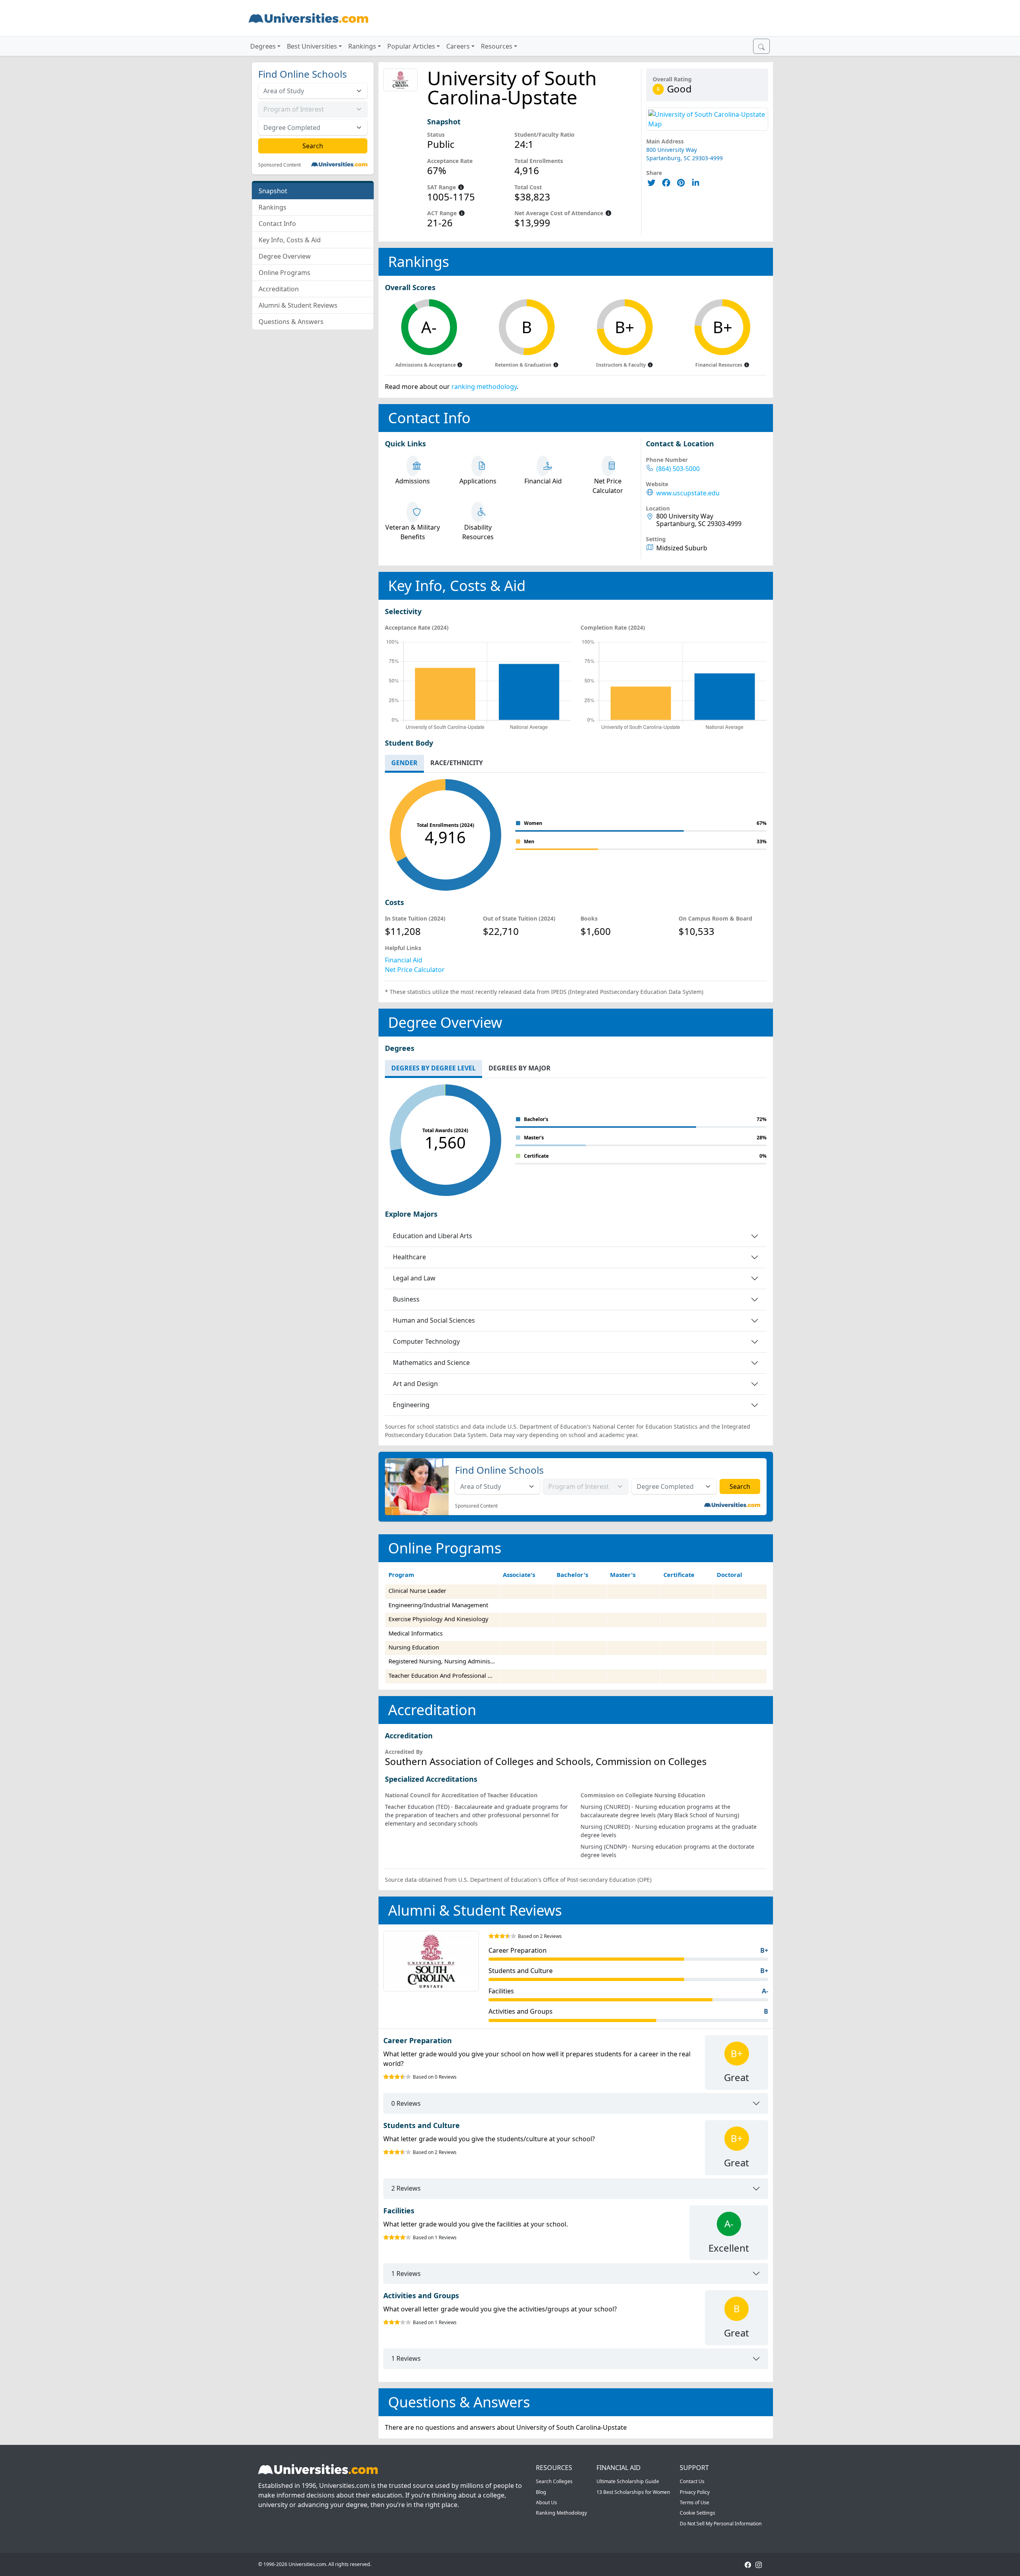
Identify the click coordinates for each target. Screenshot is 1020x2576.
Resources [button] (497, 46)
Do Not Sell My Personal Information (721, 2524)
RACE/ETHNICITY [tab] (457, 763)
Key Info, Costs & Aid (290, 240)
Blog (541, 2492)
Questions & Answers (291, 322)
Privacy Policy (695, 2492)
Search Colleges (554, 2481)
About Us (546, 2502)
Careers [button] (458, 46)
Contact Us (692, 2481)
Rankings (273, 207)
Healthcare (409, 1257)
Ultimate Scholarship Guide (628, 2481)
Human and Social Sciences (434, 1320)
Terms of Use (694, 2502)
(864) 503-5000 (678, 469)
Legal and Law (414, 1278)
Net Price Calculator (415, 970)
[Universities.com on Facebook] (748, 2564)
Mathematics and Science (431, 1363)
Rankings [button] (362, 46)
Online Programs (284, 273)
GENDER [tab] (404, 763)
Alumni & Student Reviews (298, 305)
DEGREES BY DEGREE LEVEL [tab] (433, 1068)
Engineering (411, 1405)
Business (406, 1299)
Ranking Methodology (561, 2513)
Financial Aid (404, 960)
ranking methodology (484, 387)
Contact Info (277, 224)
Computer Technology (426, 1341)
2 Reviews (406, 2188)
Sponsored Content (280, 165)
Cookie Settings (697, 2513)
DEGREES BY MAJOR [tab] (520, 1068)
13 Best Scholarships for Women (633, 2492)
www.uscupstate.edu (688, 493)
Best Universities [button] (312, 46)
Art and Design (415, 1384)
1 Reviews (406, 2274)
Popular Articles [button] (411, 46)
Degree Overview (285, 256)
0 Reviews (406, 2103)
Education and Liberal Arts (433, 1236)
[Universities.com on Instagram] (759, 2564)
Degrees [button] (263, 46)
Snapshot (273, 191)
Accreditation (279, 289)
